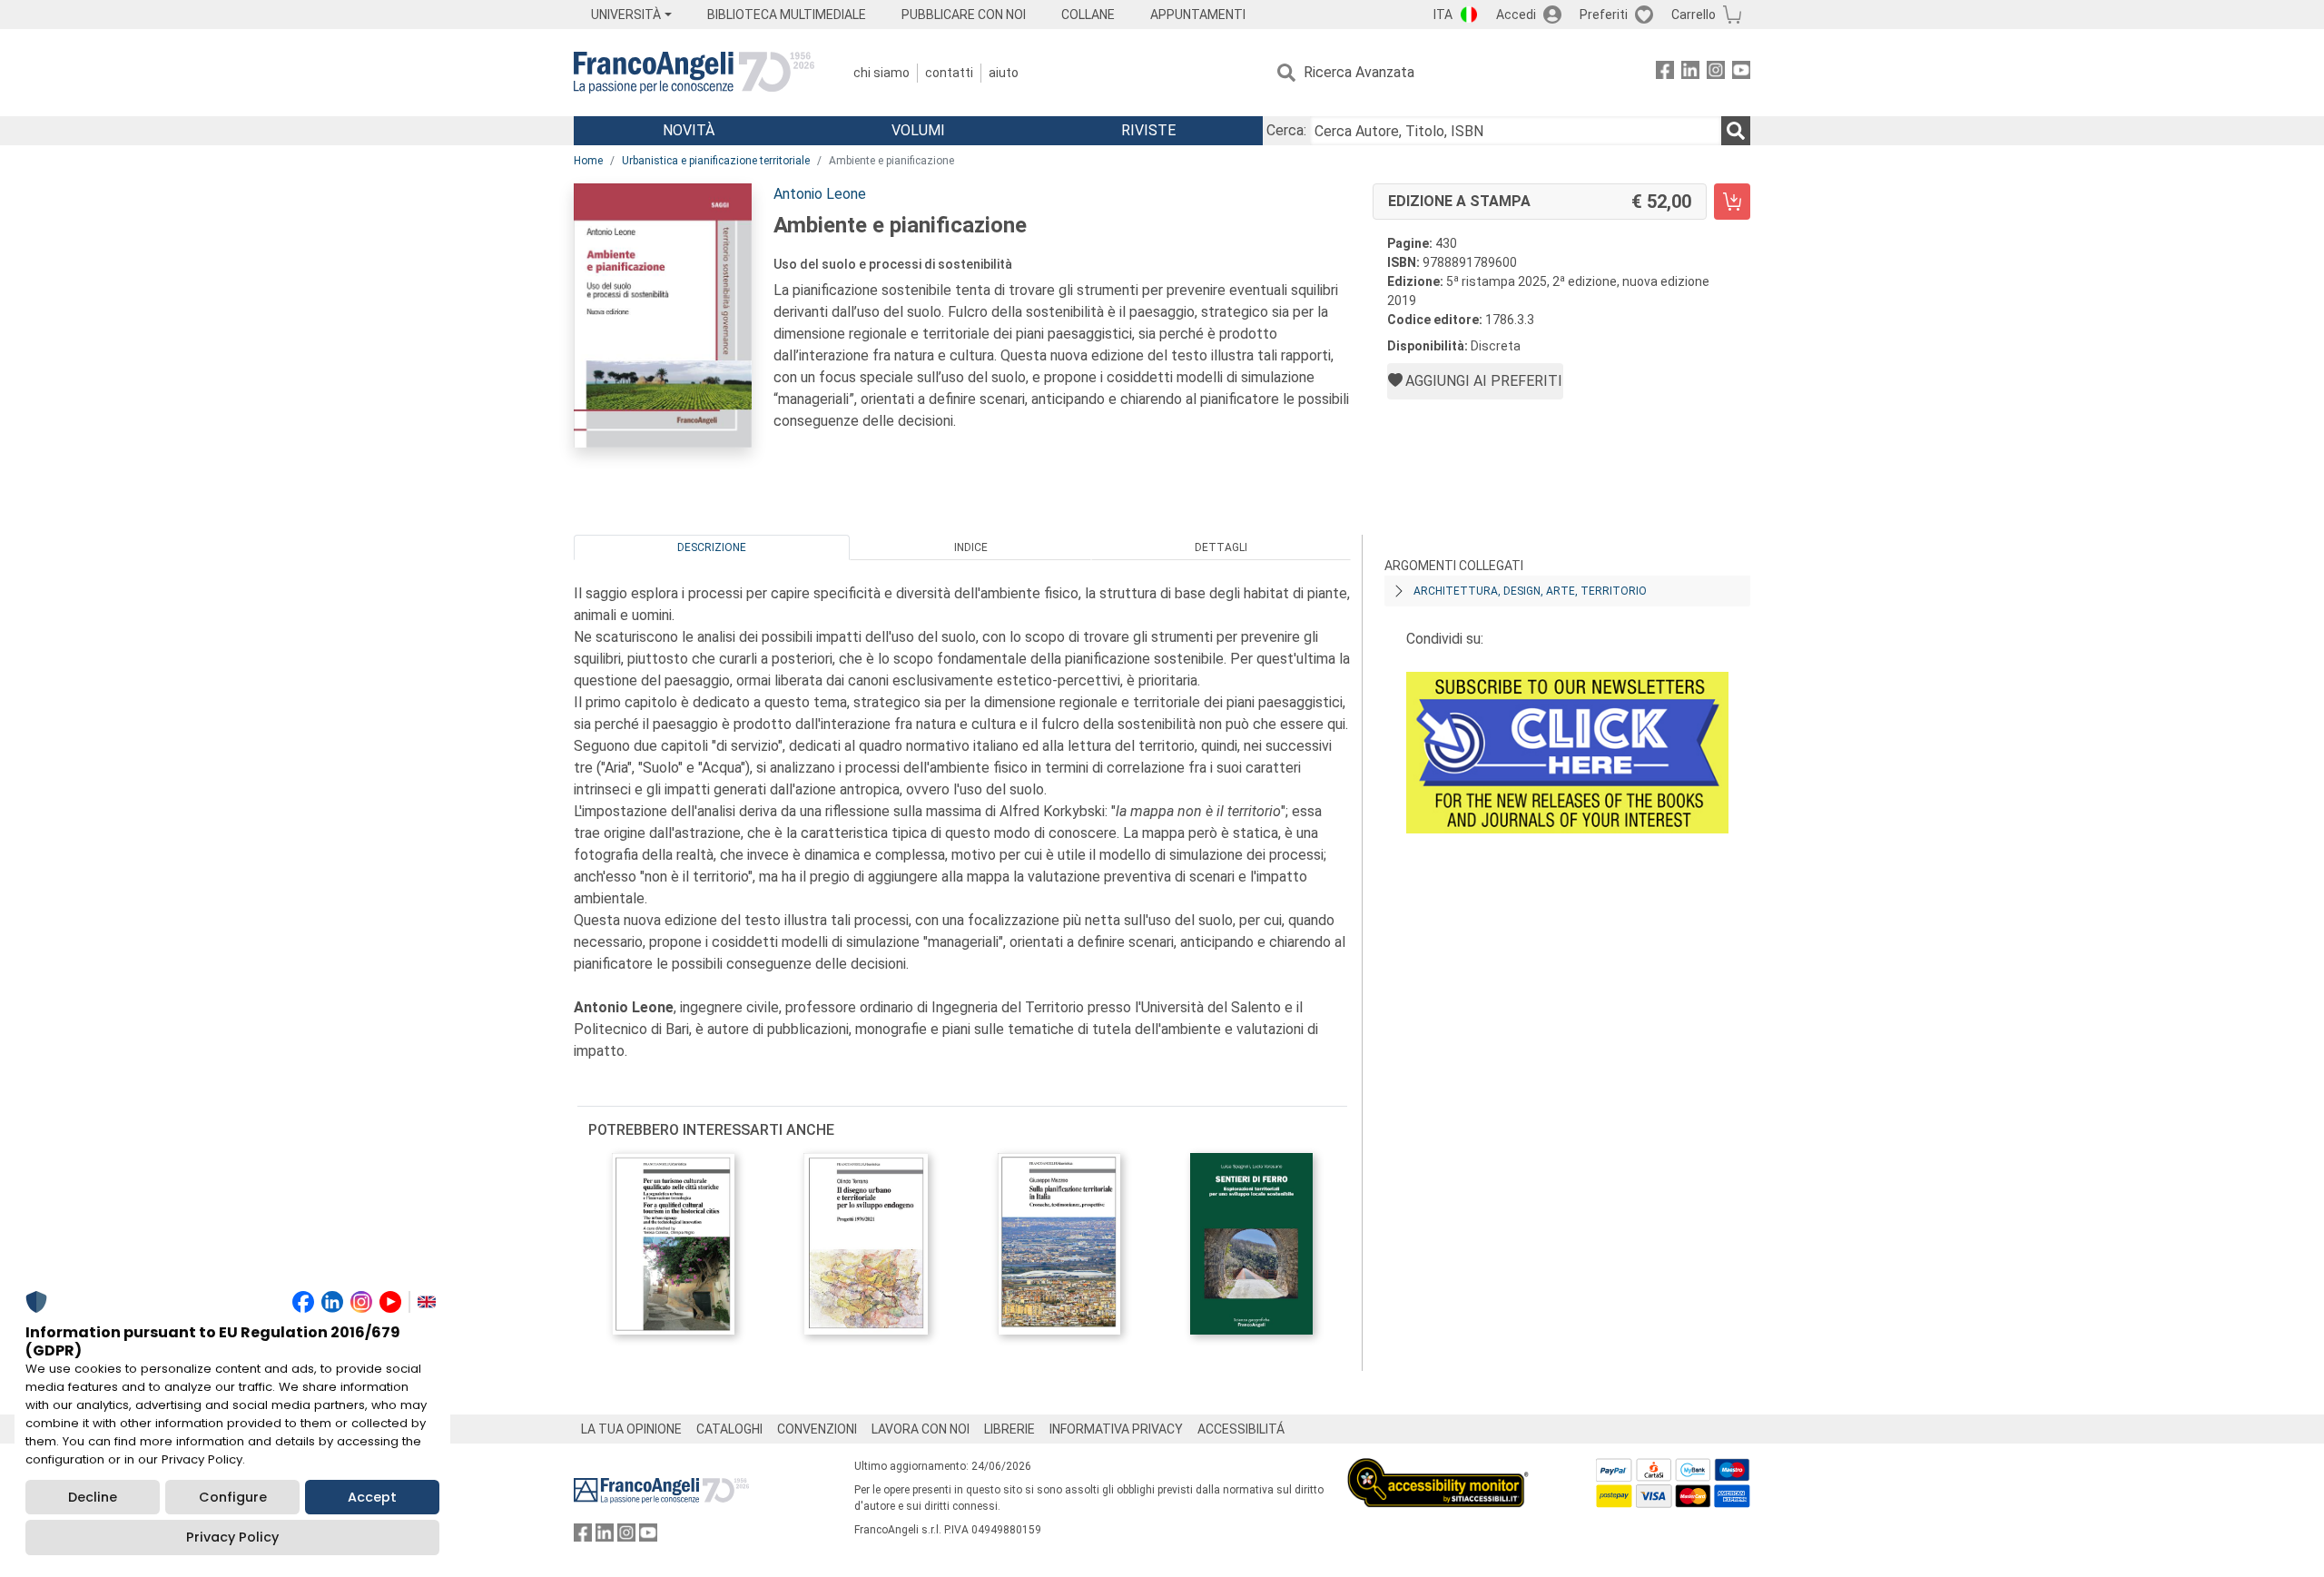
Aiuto (1004, 73)
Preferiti (1604, 15)
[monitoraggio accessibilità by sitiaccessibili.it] (1438, 1469)
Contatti (949, 73)
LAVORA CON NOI (921, 1429)
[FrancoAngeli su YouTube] (1741, 73)
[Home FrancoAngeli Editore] (694, 73)
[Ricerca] (1736, 131)
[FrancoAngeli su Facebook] (1665, 73)
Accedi (1516, 15)
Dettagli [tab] (1221, 547)
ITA (1443, 15)
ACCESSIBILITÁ (1241, 1429)
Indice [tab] (971, 547)
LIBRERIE (1009, 1429)
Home (588, 161)
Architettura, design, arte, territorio (1530, 591)
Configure (233, 1497)
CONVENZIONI (817, 1429)
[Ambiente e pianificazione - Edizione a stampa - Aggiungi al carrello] (1732, 202)
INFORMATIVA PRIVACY (1116, 1429)
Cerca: (1286, 130)
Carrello (1694, 15)
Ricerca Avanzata (1359, 72)
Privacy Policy (232, 1537)
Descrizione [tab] (712, 547)
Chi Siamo (881, 73)
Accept (372, 1497)
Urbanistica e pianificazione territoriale (716, 161)
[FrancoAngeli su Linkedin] (1690, 73)
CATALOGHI (729, 1429)
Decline (93, 1497)
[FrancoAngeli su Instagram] (1716, 73)
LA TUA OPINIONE (631, 1429)
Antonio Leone (820, 194)
